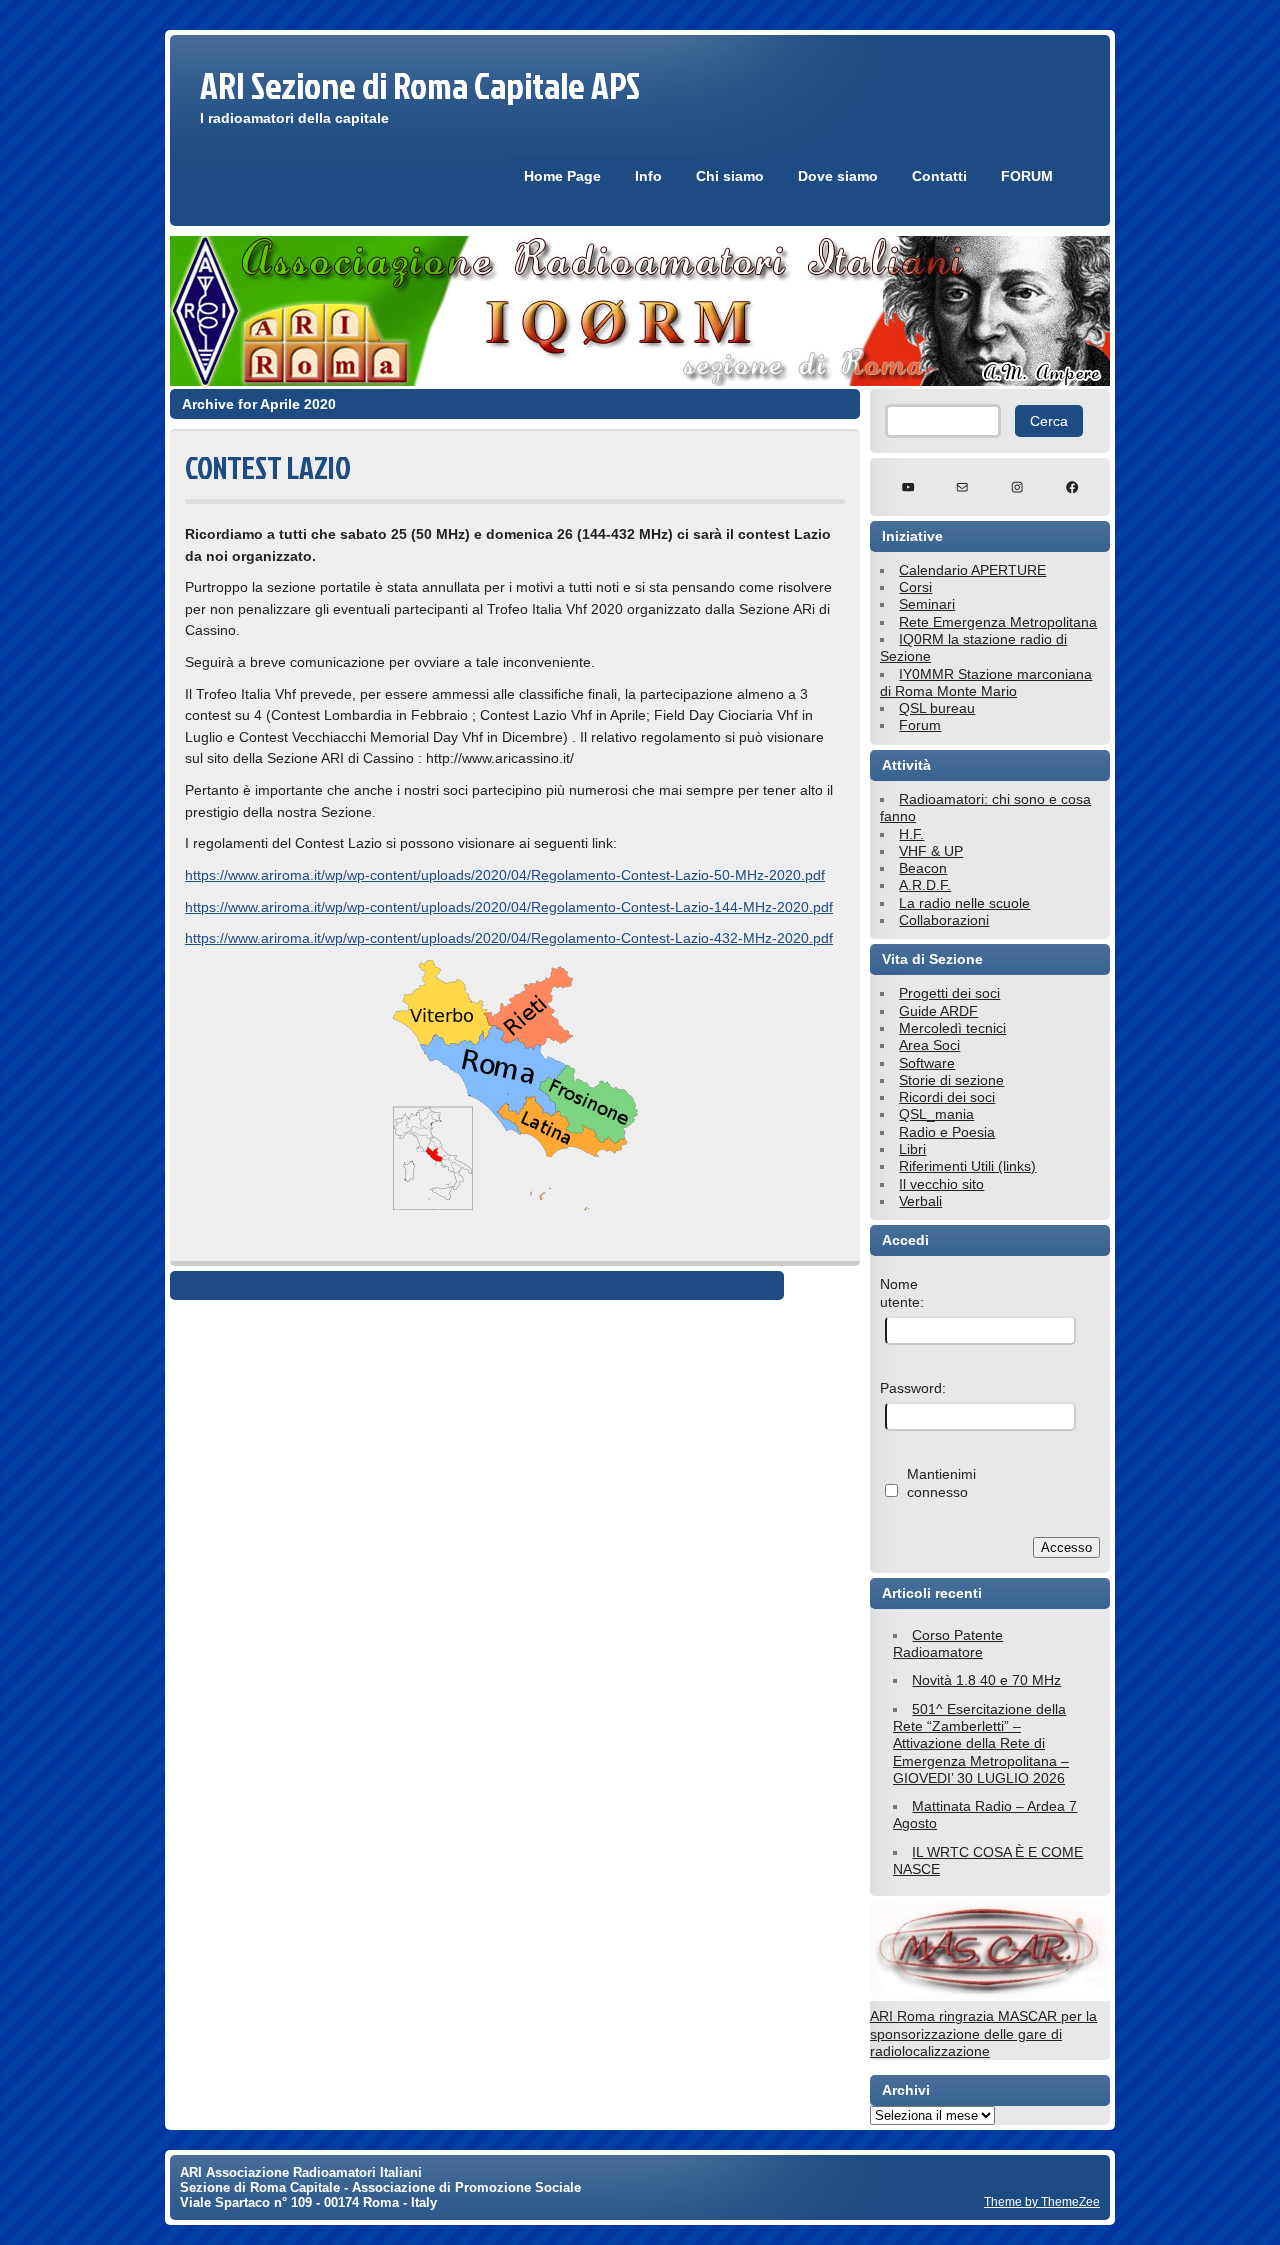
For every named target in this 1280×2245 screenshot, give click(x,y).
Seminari (927, 604)
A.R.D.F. (925, 885)
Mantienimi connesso (941, 1482)
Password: (913, 1388)
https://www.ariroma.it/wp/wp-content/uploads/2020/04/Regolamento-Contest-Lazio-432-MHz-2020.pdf (509, 938)
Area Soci (929, 1045)
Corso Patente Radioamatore (948, 1643)
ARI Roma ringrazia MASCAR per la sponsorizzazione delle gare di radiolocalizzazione (983, 2033)
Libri (912, 1149)
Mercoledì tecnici (952, 1028)
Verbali (920, 1201)
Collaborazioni (944, 920)
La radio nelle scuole (964, 903)
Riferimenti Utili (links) (967, 1166)
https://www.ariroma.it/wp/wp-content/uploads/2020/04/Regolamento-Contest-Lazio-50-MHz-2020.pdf (505, 875)
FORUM (1027, 176)
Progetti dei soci (949, 993)
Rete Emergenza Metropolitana (998, 622)
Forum (920, 725)
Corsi (915, 587)
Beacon (923, 868)
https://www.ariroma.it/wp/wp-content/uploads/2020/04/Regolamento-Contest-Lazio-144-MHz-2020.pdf (509, 907)
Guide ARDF (938, 1011)
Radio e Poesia (947, 1132)
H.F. (911, 834)
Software (927, 1063)
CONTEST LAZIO (268, 467)
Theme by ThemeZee (1042, 2201)
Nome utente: (902, 1292)
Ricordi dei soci (947, 1097)
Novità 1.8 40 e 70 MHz (986, 1680)
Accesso (1066, 1547)
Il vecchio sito (941, 1184)
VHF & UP (931, 851)
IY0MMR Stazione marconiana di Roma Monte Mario (986, 682)
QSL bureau (937, 708)
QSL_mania (936, 1114)
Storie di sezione (951, 1080)
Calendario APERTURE (972, 570)
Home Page (562, 176)
